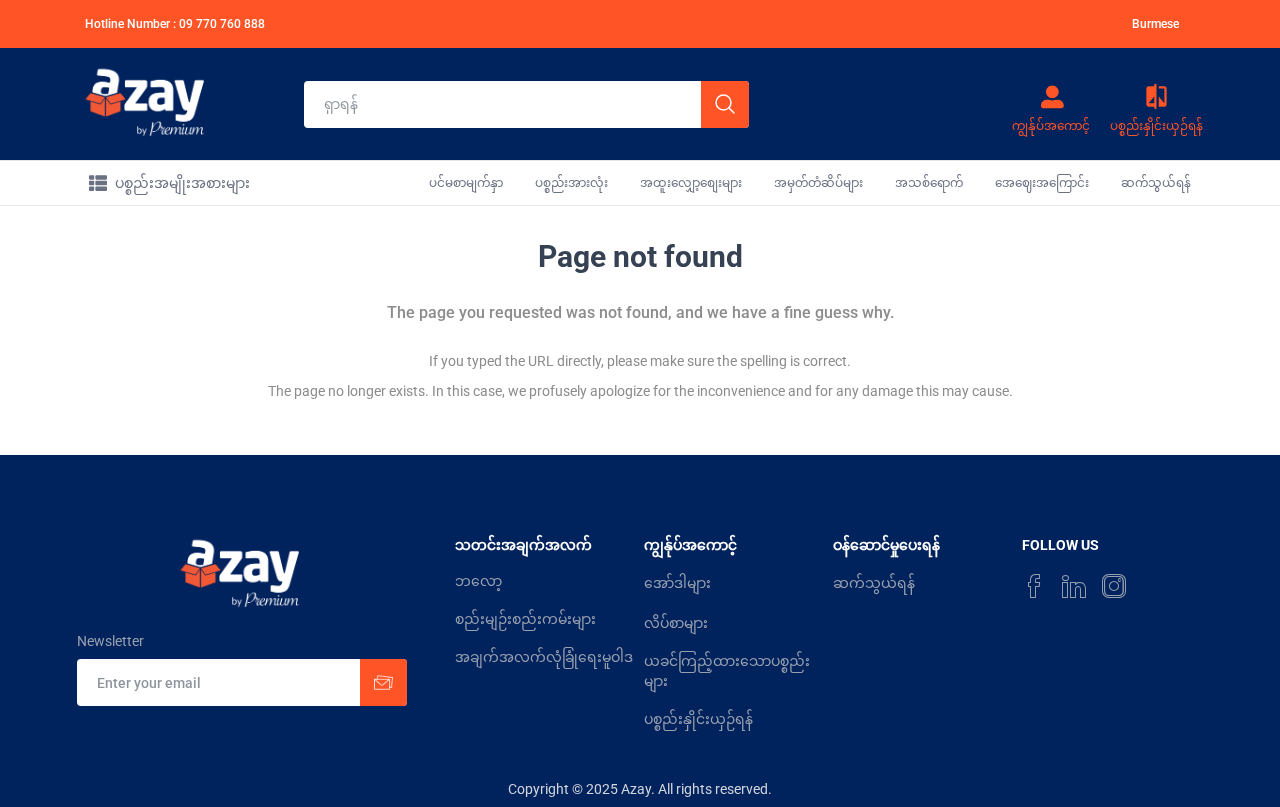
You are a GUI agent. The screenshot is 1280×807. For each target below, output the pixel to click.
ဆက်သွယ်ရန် (1156, 183)
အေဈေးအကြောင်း (1042, 183)
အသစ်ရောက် (929, 183)
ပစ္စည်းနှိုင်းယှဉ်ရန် (698, 719)
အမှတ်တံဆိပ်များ (818, 183)
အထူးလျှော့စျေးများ (691, 183)
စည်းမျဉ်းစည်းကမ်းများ (525, 619)
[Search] (725, 104)
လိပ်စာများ (676, 623)
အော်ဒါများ (677, 583)
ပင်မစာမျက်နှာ (466, 183)
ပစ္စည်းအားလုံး (571, 183)
